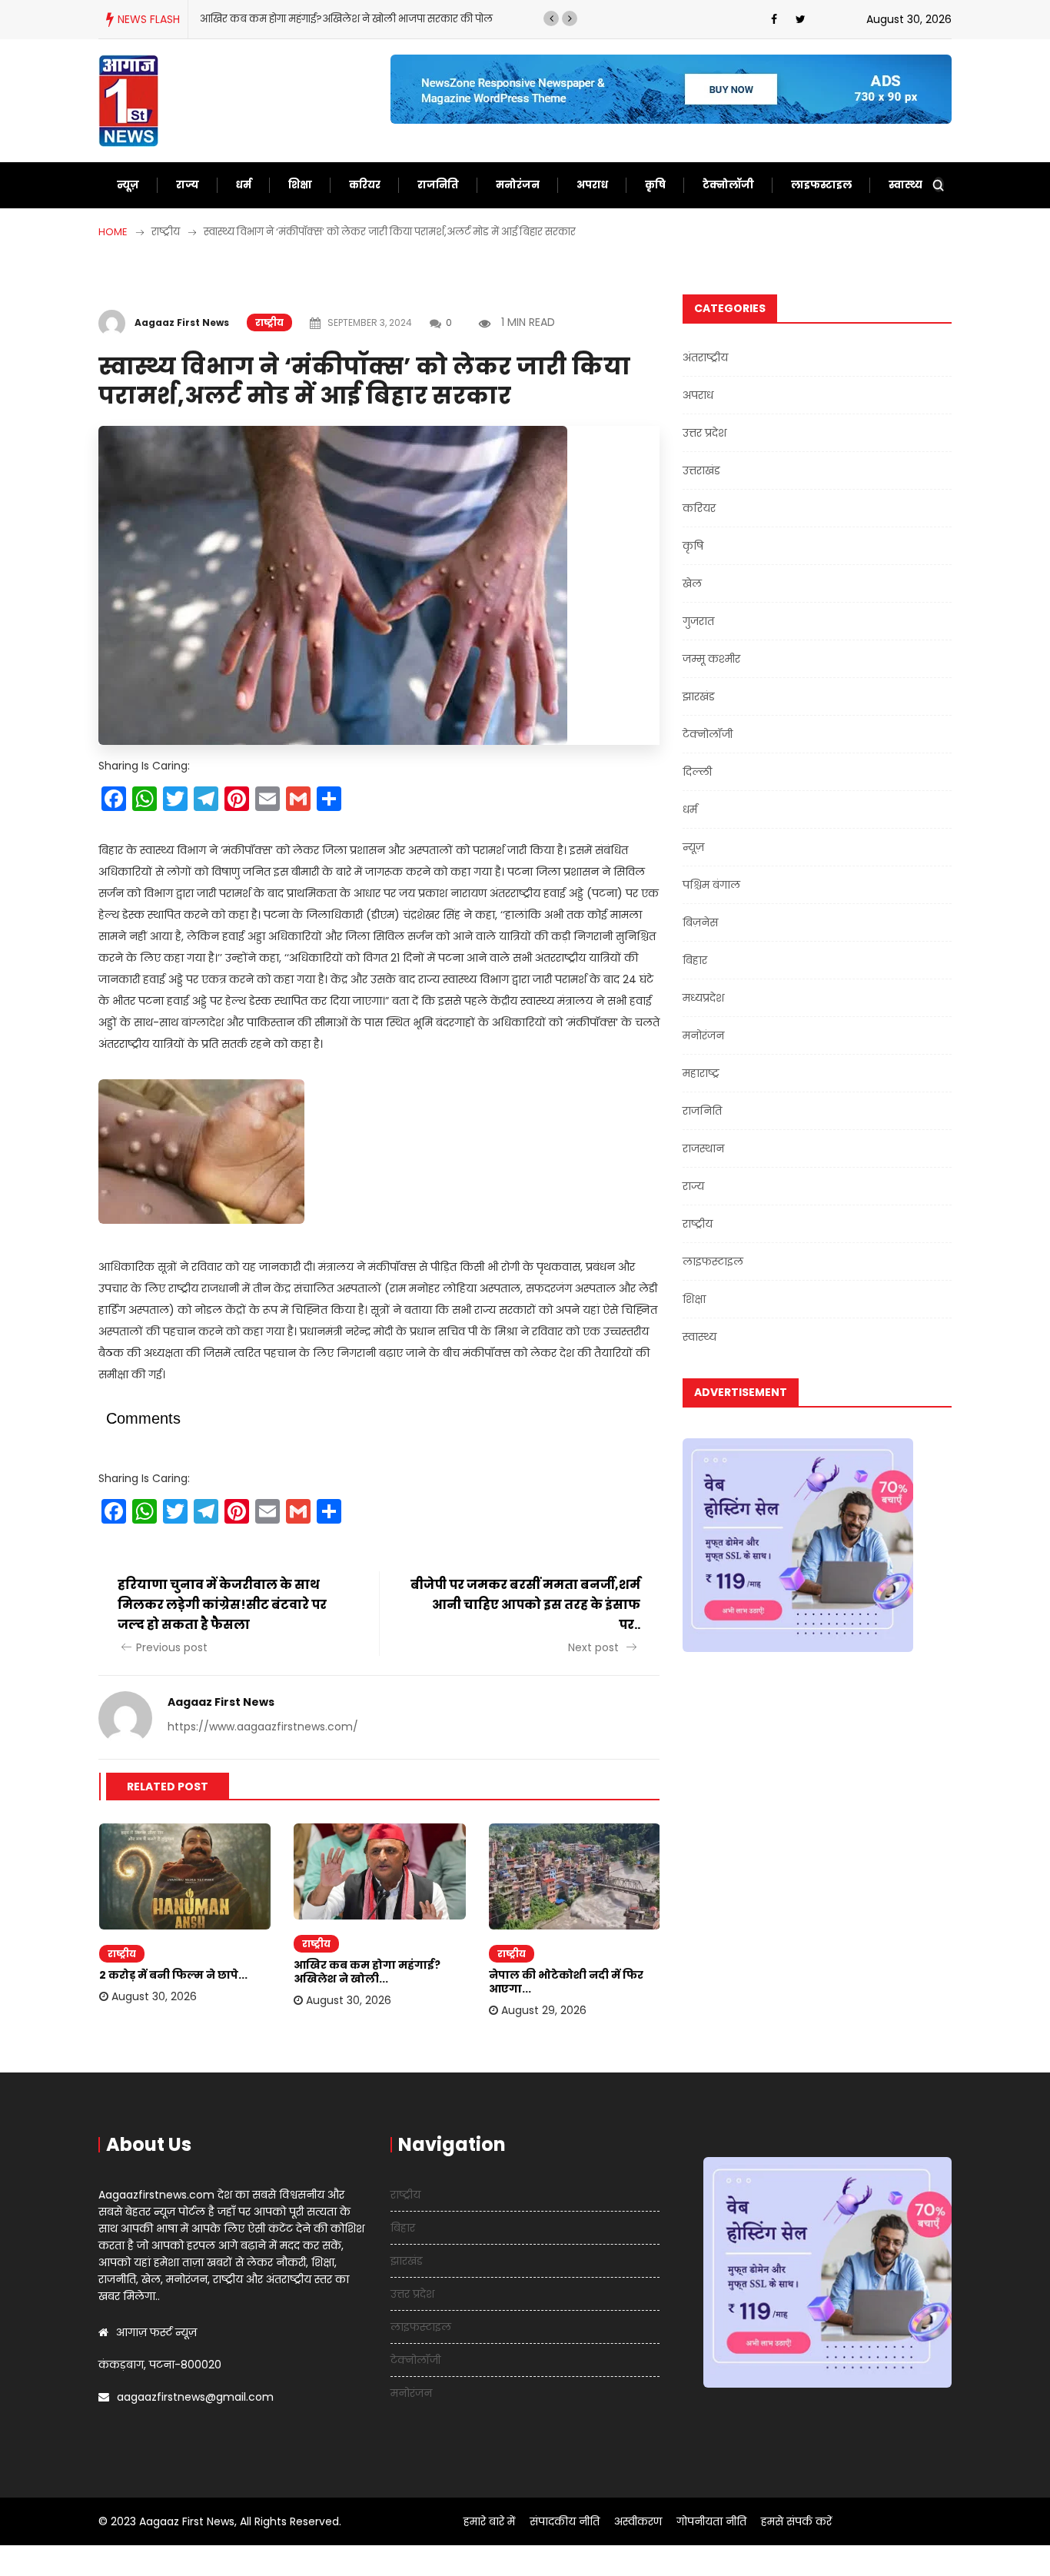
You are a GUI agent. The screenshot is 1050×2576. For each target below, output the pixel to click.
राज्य (188, 185)
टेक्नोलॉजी (728, 185)
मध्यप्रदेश (703, 998)
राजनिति (438, 185)
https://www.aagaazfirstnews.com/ (263, 1727)
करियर (365, 185)
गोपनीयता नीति (711, 2521)
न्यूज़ (128, 185)
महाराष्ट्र (701, 1073)
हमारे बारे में (489, 2521)
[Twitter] (801, 19)
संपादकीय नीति (565, 2521)
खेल (692, 583)
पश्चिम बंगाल (711, 885)
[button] (551, 18)
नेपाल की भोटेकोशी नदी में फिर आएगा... (566, 1982)
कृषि (655, 185)
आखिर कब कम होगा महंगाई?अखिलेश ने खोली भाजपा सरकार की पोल (346, 19)
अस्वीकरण (638, 2521)
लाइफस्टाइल (821, 185)
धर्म (244, 185)
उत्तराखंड (701, 470)
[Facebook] (774, 19)
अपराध (592, 185)
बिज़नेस (700, 922)
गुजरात (698, 621)
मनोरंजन (518, 185)
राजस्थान (703, 1148)
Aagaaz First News (182, 322)
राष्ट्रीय (269, 322)
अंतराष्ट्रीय (705, 357)
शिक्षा (300, 185)
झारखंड (699, 696)
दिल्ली (697, 772)
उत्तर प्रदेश (704, 433)
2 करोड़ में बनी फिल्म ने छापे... (173, 1975)
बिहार (695, 960)
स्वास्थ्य (905, 185)
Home (113, 232)
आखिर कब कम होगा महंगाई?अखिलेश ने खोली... (367, 1972)
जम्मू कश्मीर (711, 659)
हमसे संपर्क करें (796, 2521)
